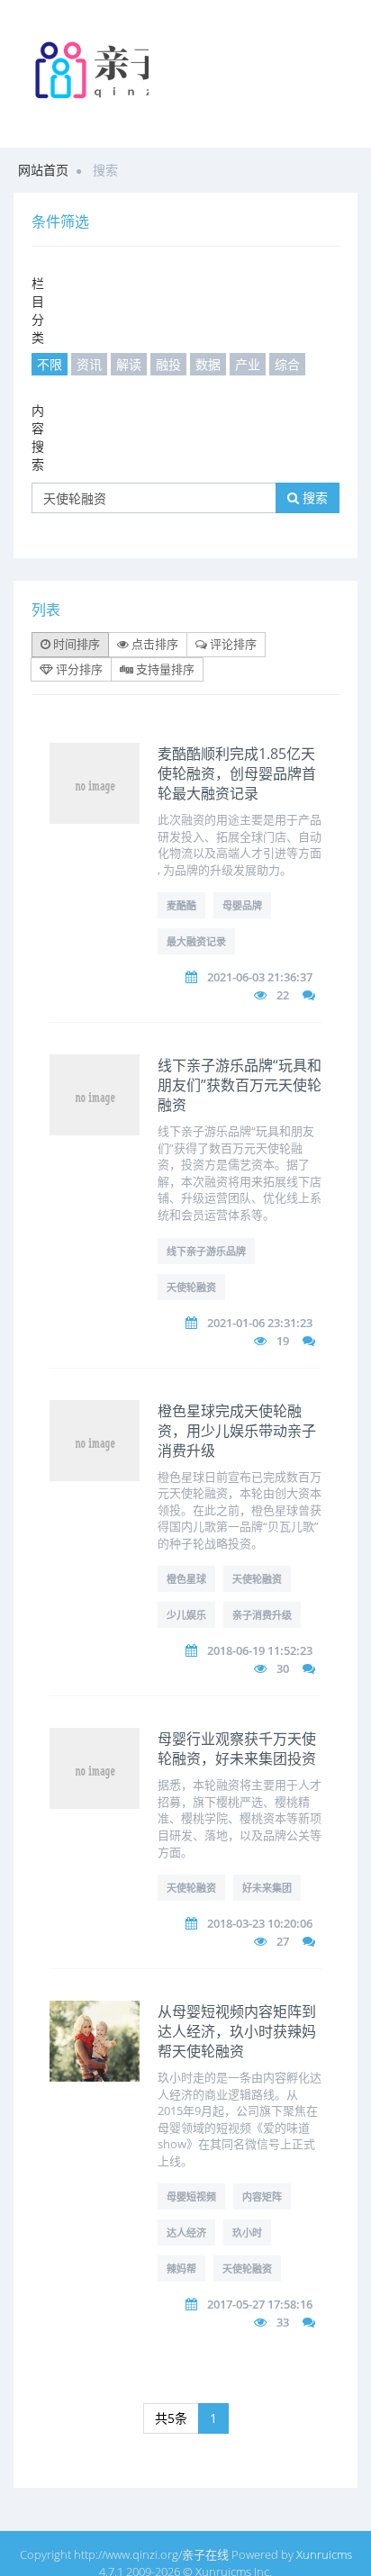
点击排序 (154, 644)
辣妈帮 (181, 2269)
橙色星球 (186, 1579)
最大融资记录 (196, 941)
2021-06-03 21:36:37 (260, 977)
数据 (208, 364)
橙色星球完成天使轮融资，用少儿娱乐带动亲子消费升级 (237, 1431)
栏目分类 (38, 310)
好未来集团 (267, 1888)
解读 (129, 364)
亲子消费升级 (262, 1615)
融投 (168, 364)
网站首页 (43, 170)
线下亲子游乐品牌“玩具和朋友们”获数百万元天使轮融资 (240, 1085)
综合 (287, 364)
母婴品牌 (242, 905)
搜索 (313, 497)
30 (283, 1668)
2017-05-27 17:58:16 (260, 2304)
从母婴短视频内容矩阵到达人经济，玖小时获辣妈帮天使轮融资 (237, 2031)
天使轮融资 (191, 1287)
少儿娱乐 (186, 1615)
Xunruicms (324, 2554)
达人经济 (186, 2233)
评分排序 (78, 669)
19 (283, 1341)
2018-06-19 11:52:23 (260, 1650)
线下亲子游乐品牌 (206, 1251)
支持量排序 (164, 669)
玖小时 (247, 2233)
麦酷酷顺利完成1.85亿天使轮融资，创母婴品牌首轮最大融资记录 (237, 773)
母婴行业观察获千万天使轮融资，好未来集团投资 (237, 1749)
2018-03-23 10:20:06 (260, 1923)
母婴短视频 (191, 2196)
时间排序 (75, 644)
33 (283, 2322)
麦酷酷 (181, 905)
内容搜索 (38, 437)
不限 (50, 364)
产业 (248, 364)
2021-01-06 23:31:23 (260, 1323)
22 (283, 995)
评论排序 (232, 644)
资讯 (89, 364)
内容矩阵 (262, 2196)
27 (283, 1941)
